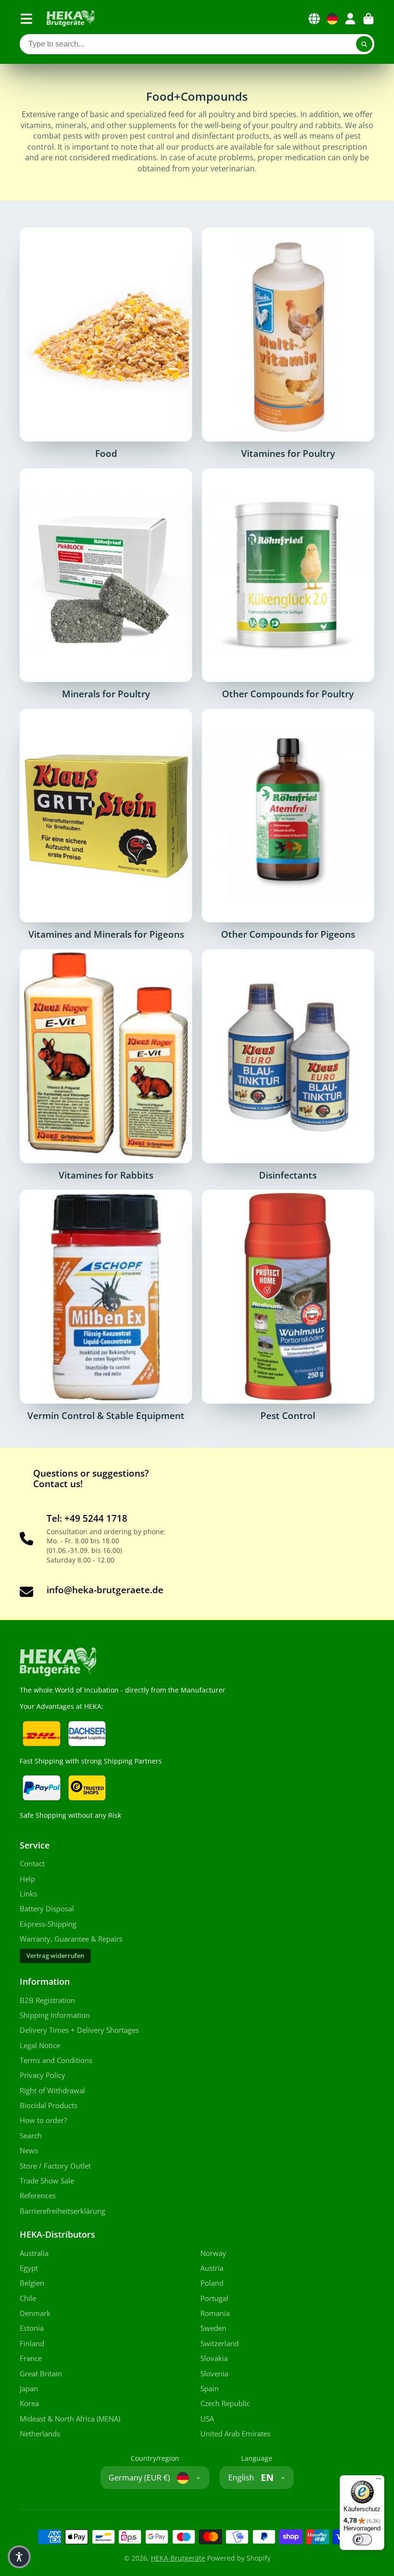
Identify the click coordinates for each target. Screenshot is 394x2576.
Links (28, 1894)
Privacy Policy (43, 2075)
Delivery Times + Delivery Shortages (79, 2030)
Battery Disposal (47, 1909)
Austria (212, 2268)
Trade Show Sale (47, 2181)
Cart (369, 19)
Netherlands (40, 2434)
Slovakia (214, 2358)
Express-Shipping (48, 1924)
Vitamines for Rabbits (106, 1065)
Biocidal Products (49, 2105)
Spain (209, 2389)
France (31, 2358)
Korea (29, 2403)
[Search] (364, 44)
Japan (29, 2389)
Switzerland (220, 2343)
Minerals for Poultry (106, 584)
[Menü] (379, 2481)
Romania (215, 2313)
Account (350, 19)
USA (207, 2419)
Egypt (29, 2268)
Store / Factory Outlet (55, 2166)
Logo (71, 19)
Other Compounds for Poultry (288, 584)
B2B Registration (47, 2000)
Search (31, 2136)
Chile (28, 2298)
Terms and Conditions (56, 2060)
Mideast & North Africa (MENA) (70, 2419)
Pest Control (288, 1305)
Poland (212, 2283)
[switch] (362, 2540)
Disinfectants (288, 1065)
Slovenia (214, 2374)
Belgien (32, 2283)
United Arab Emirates (235, 2434)
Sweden (213, 2328)
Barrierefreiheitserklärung (62, 2211)
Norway (213, 2253)
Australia (34, 2253)
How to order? (43, 2120)
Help (27, 1879)
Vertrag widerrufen (55, 1956)
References (38, 2196)
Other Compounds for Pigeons (288, 824)
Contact (32, 1864)
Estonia (32, 2328)
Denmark (35, 2313)
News (29, 2151)
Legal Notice (40, 2045)
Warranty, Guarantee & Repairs (71, 1939)
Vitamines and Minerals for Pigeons (106, 824)
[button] (19, 2557)
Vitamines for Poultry (288, 343)
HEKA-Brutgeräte (178, 2558)
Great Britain (41, 2374)
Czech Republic (225, 2403)
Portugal (214, 2298)
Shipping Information (55, 2015)
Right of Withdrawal (52, 2091)
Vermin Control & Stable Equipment (106, 1305)
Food (106, 343)
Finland (32, 2343)
